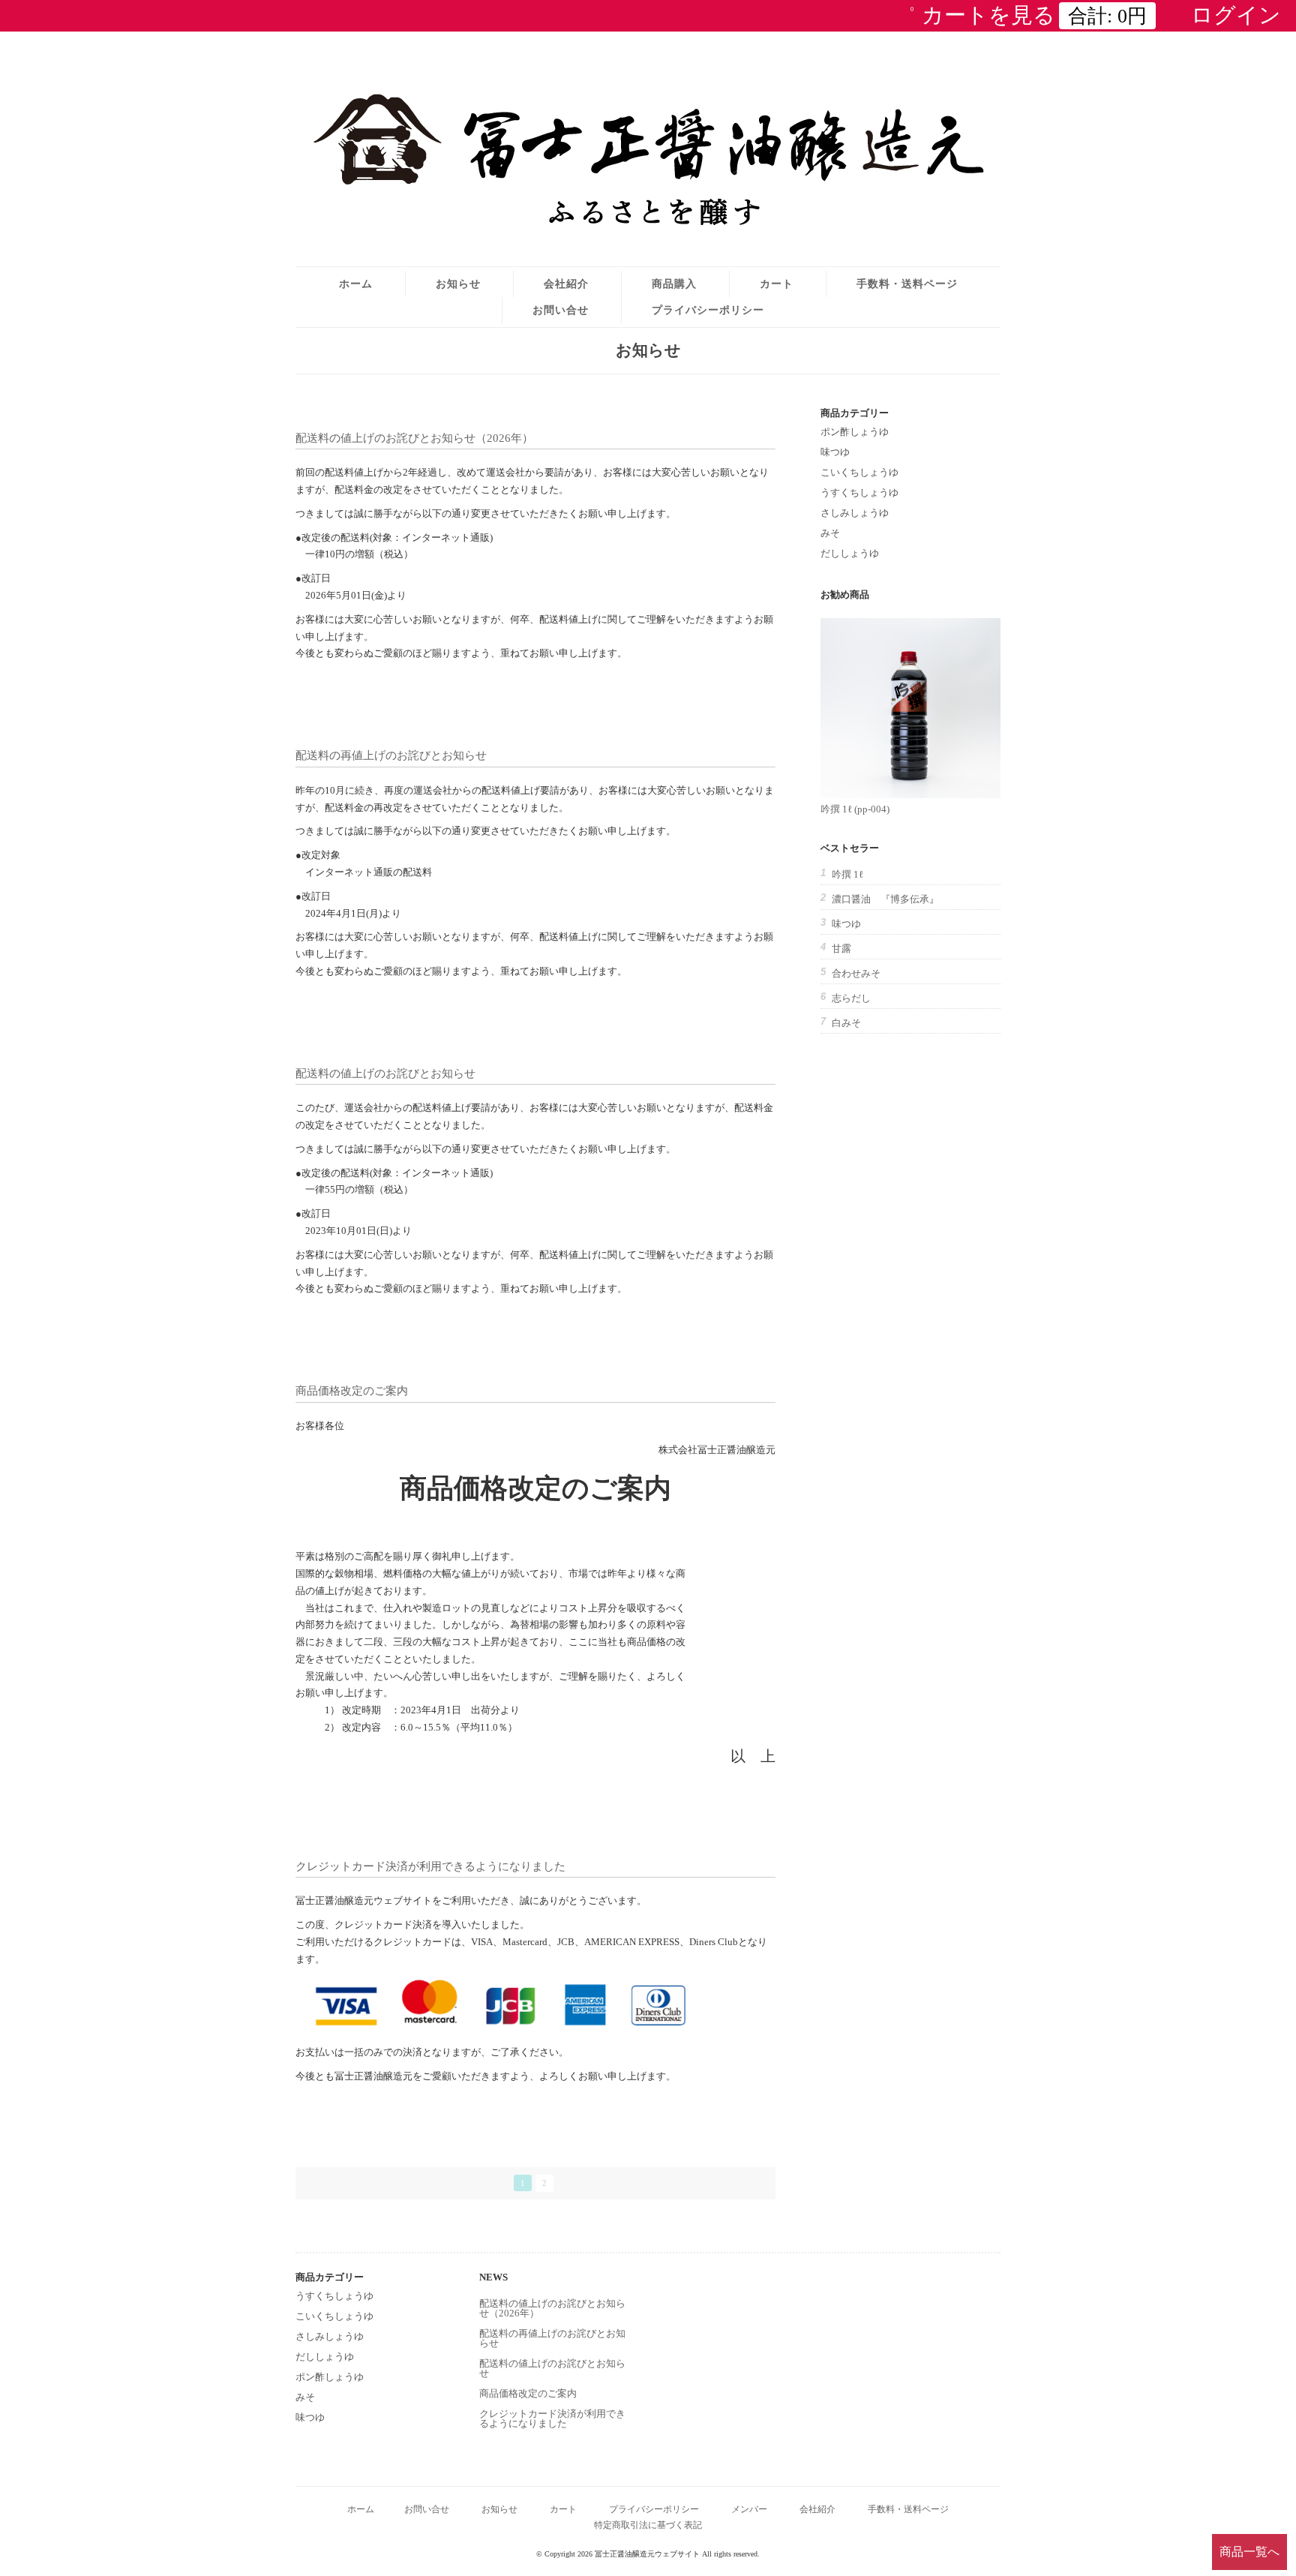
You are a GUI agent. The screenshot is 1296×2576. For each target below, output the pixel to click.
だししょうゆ (850, 553)
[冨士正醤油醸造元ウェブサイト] (648, 237)
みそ (830, 533)
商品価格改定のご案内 (352, 1390)
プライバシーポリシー (708, 310)
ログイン (1236, 15)
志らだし (851, 998)
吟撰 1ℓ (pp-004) (855, 809)
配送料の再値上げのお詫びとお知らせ (391, 755)
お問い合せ (561, 310)
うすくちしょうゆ (859, 492)
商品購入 (674, 284)
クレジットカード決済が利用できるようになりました (430, 1866)
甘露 (841, 949)
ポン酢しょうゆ (855, 432)
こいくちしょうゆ (859, 472)
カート (777, 284)
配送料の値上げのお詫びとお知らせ (385, 1073)
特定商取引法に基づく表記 (648, 2525)
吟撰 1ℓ (847, 874)
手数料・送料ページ (907, 284)
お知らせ (458, 284)
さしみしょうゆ (855, 513)
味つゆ (835, 452)
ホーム (356, 284)
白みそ (846, 1023)
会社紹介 (566, 284)
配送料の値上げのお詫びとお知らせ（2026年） (414, 438)
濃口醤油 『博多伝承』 (885, 899)
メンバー (749, 2510)
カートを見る (1029, 15)
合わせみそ (856, 973)
